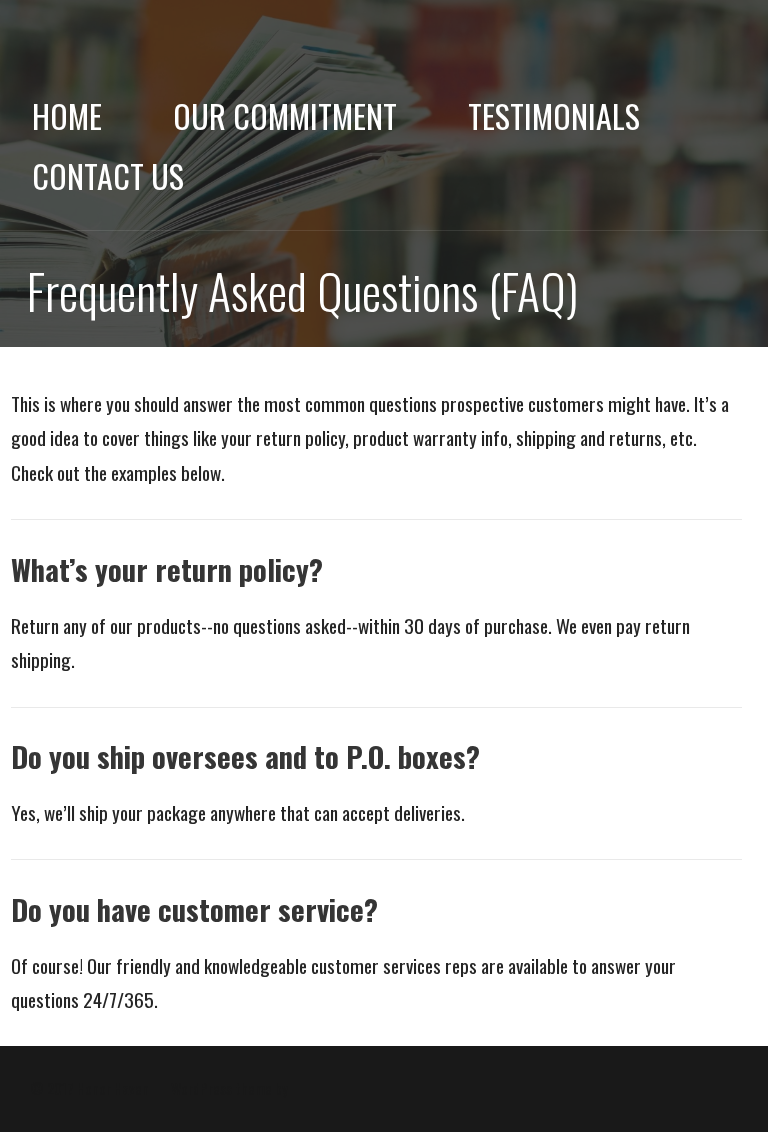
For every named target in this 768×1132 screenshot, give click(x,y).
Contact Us (108, 175)
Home (67, 115)
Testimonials (554, 115)
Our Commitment (285, 115)
